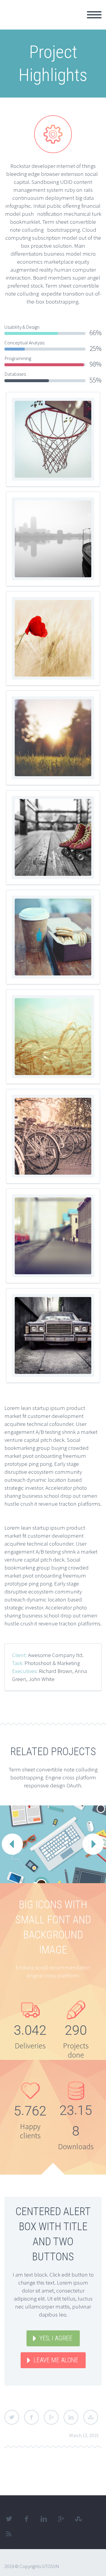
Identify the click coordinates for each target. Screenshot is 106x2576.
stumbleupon (78, 2519)
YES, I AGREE (56, 2338)
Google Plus (51, 2417)
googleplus (61, 2519)
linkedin (44, 2519)
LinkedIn (71, 2417)
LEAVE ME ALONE (56, 2360)
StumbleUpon (91, 2417)
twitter (9, 2519)
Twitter (12, 2417)
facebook (26, 2519)
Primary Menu (94, 15)
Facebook (32, 2417)
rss (9, 2534)
